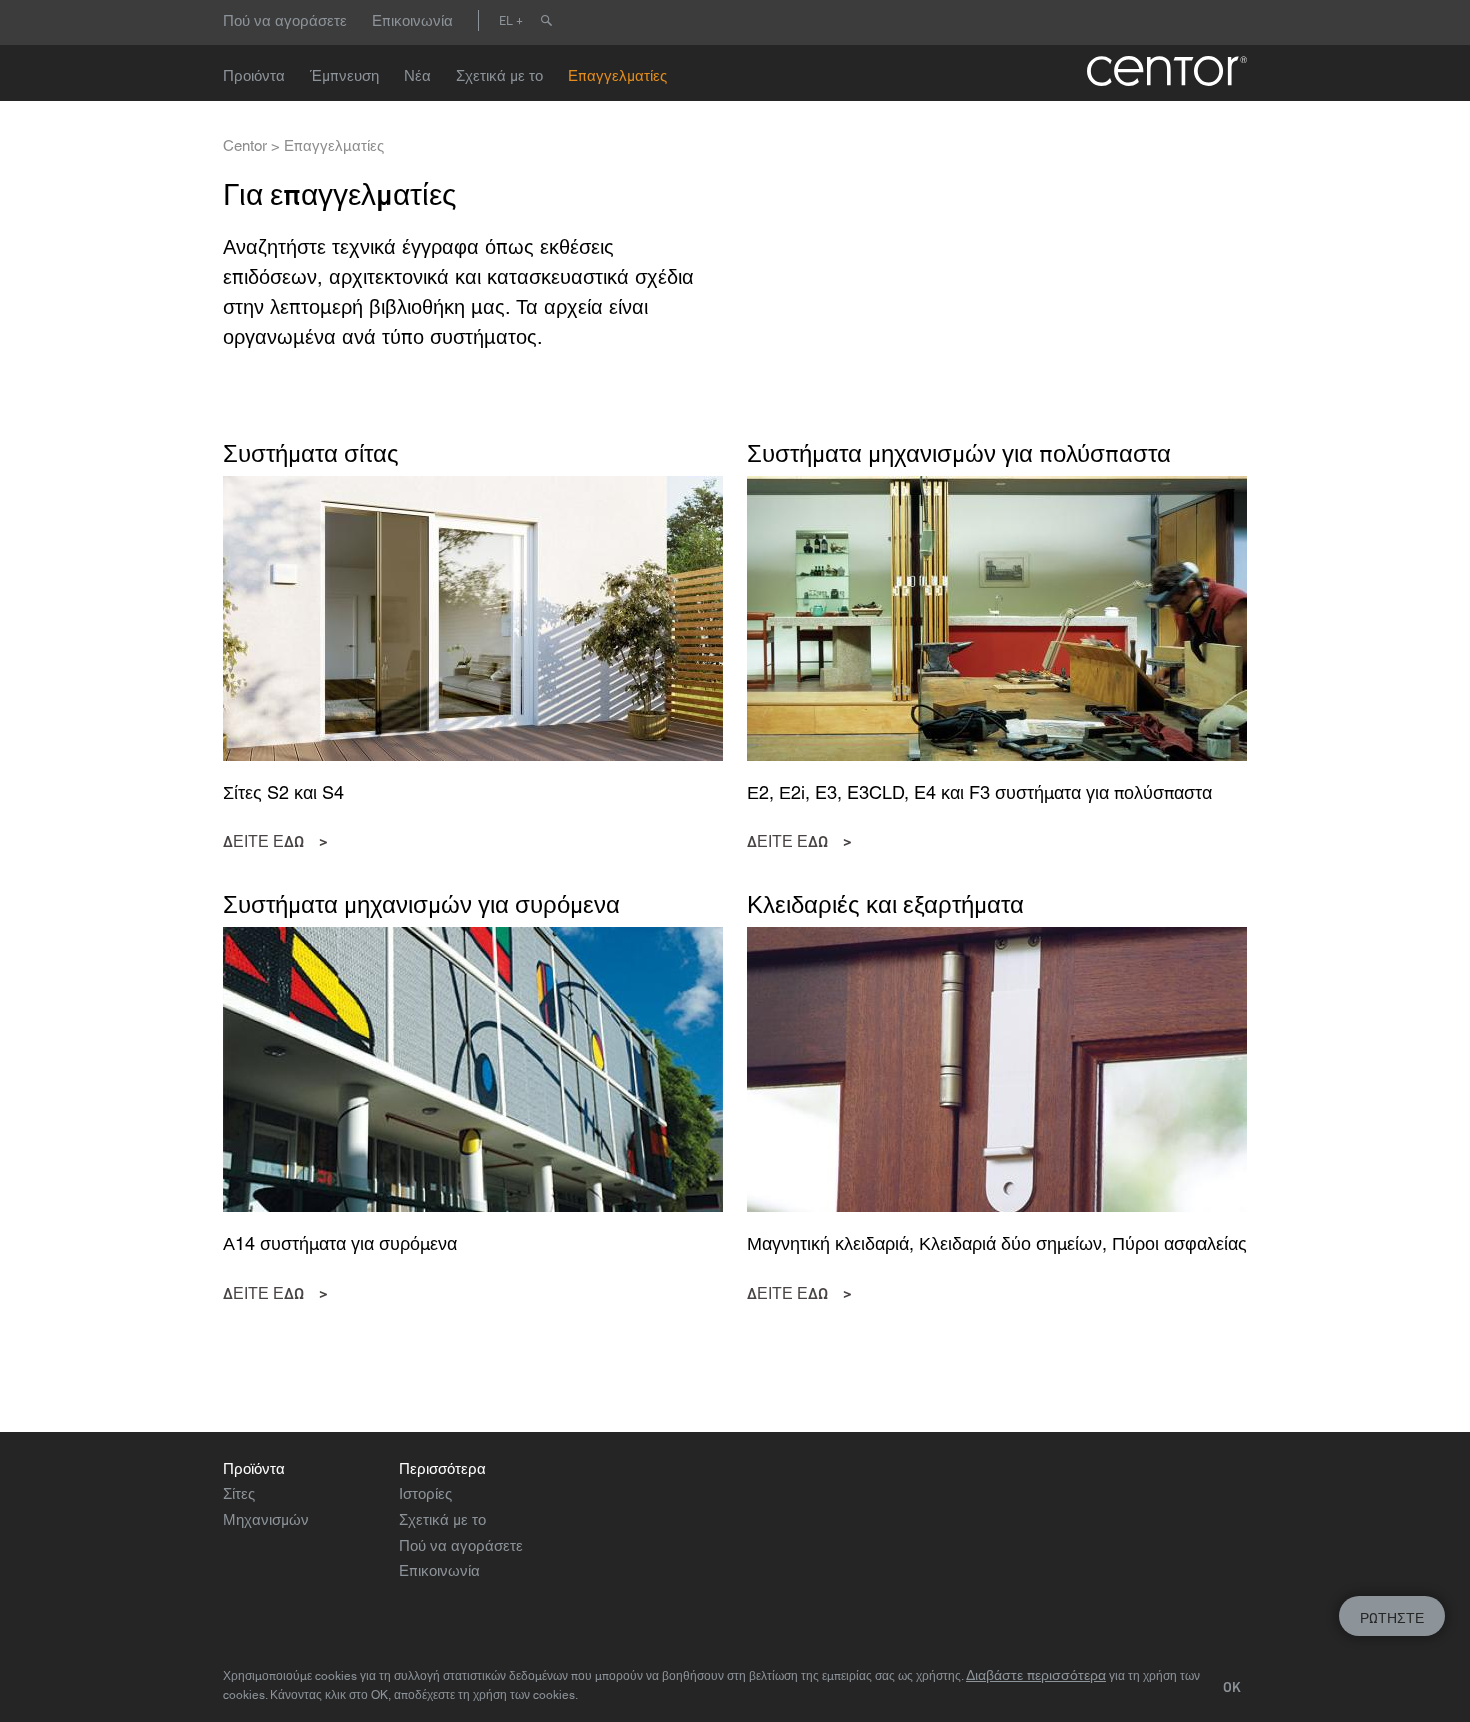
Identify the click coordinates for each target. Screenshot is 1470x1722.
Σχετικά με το (499, 75)
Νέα (417, 75)
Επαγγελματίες (617, 75)
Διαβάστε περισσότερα (1036, 1675)
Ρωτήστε (1392, 1618)
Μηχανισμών (266, 1519)
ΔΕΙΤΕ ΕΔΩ (263, 841)
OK (1232, 1687)
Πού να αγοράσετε (285, 20)
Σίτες (239, 1493)
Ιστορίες (425, 1493)
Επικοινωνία (412, 20)
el (506, 20)
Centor (245, 145)
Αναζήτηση (546, 20)
